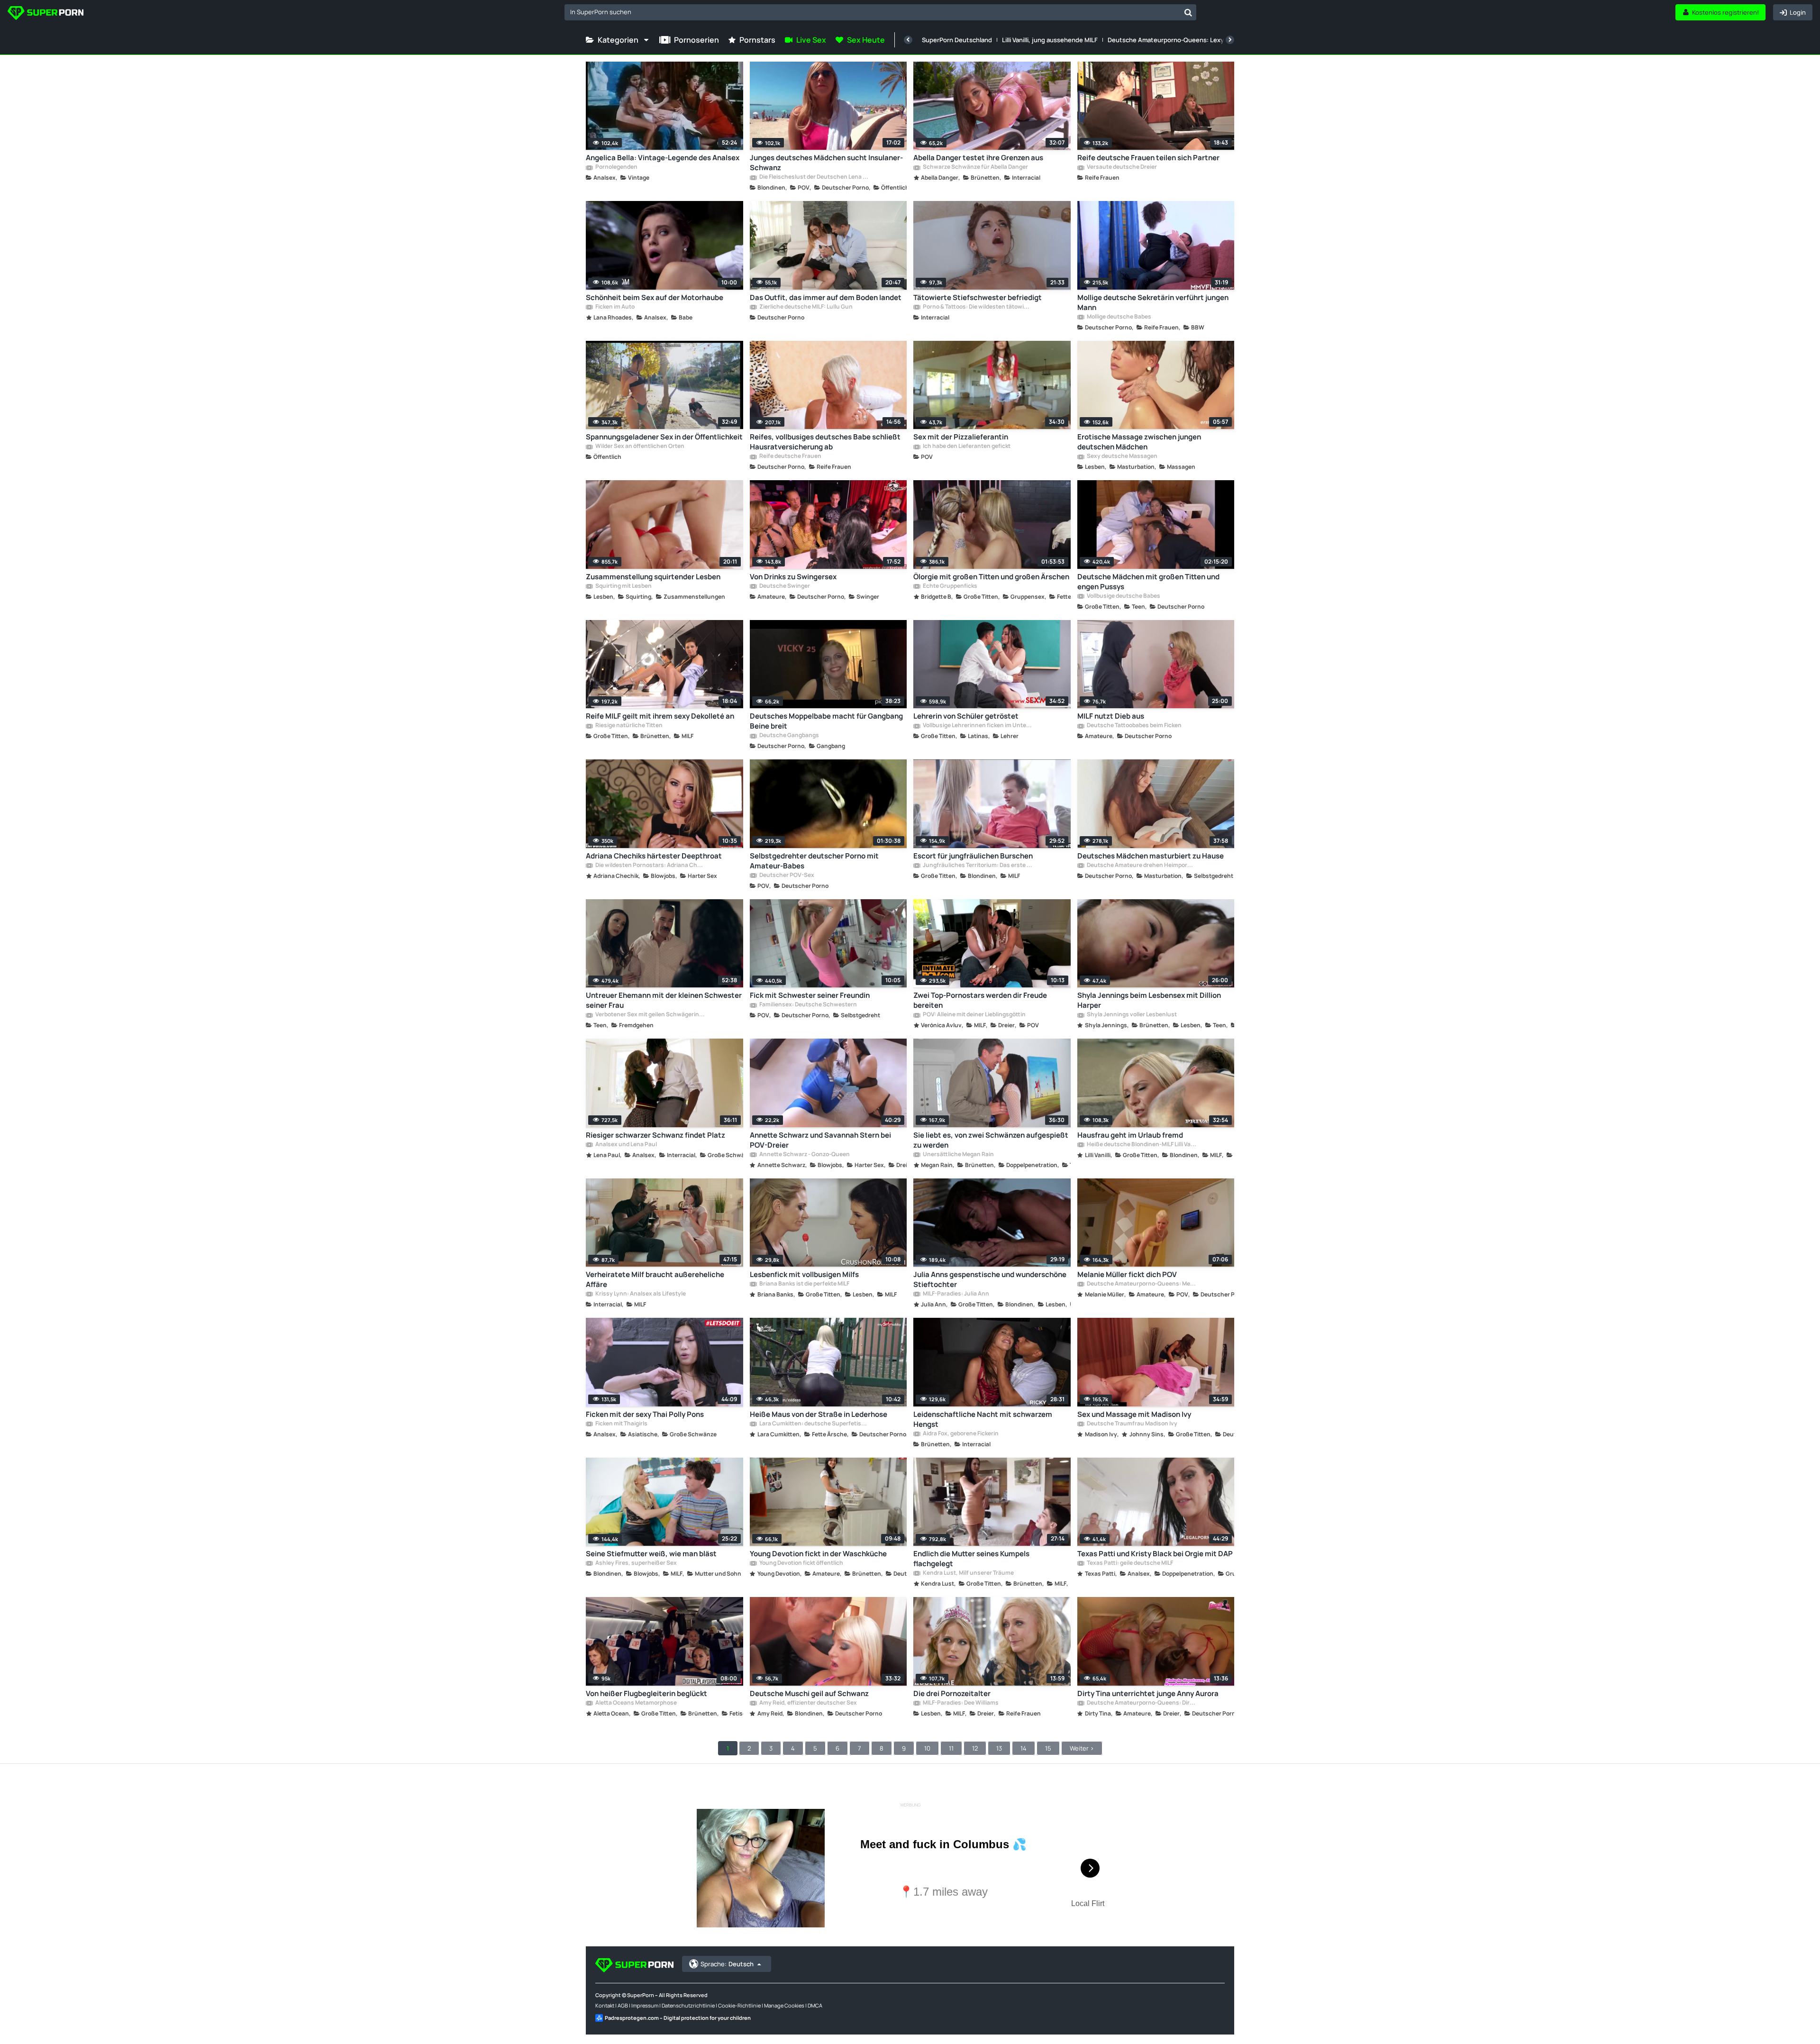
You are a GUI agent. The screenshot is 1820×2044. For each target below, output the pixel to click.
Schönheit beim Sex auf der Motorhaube (655, 297)
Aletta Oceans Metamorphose (636, 1703)
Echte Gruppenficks (950, 586)
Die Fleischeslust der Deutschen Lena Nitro (814, 177)
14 (1024, 1748)
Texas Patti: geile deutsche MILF (1129, 1563)
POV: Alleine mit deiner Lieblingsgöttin (974, 1015)
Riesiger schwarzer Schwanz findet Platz (655, 1135)
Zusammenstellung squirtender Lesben (653, 577)
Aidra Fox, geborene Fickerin (960, 1434)
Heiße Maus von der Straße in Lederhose (819, 1414)
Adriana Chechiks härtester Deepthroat (654, 856)
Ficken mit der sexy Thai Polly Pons (645, 1414)
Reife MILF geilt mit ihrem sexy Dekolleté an (660, 716)
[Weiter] (1230, 40)
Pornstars (757, 40)
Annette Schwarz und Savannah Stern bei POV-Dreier (820, 1140)
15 (1048, 1748)
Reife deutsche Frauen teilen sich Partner (1148, 158)
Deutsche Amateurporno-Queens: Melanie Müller (1141, 1284)
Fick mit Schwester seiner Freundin (810, 995)
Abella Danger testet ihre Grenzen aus (978, 158)
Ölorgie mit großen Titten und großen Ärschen (991, 577)
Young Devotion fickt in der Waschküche (818, 1554)
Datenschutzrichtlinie (688, 2005)
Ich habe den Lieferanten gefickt (966, 447)
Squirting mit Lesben (623, 586)
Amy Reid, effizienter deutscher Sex (808, 1703)
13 (999, 1748)
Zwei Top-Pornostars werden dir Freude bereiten (980, 1000)
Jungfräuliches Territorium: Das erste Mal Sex (977, 866)
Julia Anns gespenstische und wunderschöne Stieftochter (990, 1279)
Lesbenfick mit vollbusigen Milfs (804, 1274)
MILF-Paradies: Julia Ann (955, 1294)
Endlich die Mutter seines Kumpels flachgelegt (971, 1559)
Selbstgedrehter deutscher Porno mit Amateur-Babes (814, 861)
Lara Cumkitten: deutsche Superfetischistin (814, 1424)
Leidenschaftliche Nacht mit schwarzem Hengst (983, 1419)
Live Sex (811, 40)
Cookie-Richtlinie (739, 2005)
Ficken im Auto (614, 307)
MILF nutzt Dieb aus (1111, 716)
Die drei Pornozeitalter (952, 1693)
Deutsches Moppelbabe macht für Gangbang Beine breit (826, 721)
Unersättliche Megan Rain (958, 1155)
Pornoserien (696, 40)
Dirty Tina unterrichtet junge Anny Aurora (1148, 1693)
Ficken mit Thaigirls (621, 1424)
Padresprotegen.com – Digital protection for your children (678, 2018)
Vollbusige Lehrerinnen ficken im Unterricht (977, 726)
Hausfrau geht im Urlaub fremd (1130, 1135)
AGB (623, 2005)
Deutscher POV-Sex (786, 876)
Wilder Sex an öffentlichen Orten (639, 447)
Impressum (645, 2005)
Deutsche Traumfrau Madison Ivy (1132, 1424)
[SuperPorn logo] (45, 14)
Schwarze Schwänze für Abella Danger (975, 167)
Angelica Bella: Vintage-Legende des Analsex (663, 158)
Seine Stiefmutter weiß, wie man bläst (651, 1554)
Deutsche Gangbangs (789, 736)
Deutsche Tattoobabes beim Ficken (1134, 726)
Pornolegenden (616, 167)
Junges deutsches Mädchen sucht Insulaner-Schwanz (826, 163)
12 (975, 1748)
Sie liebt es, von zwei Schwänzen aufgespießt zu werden (991, 1140)
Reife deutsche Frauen (790, 456)
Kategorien (618, 40)
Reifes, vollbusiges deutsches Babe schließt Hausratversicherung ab (825, 442)
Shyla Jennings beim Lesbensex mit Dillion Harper (1149, 1000)
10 (927, 1748)
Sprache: (727, 1964)
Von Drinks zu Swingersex (793, 577)
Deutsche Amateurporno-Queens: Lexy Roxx (1174, 40)
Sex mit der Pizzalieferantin (961, 437)
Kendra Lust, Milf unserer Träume (968, 1573)
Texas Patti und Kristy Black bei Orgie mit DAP (1155, 1554)
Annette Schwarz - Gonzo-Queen (804, 1155)
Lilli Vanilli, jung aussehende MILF (1050, 40)
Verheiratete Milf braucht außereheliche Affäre (655, 1279)
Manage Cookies (784, 2005)
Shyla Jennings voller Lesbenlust (1131, 1015)
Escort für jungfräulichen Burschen (973, 856)
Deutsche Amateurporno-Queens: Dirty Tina (1141, 1703)
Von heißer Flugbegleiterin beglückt (646, 1693)
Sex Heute (866, 40)
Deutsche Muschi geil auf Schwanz (809, 1693)
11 (951, 1748)
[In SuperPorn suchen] (1188, 12)
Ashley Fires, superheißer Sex (636, 1563)
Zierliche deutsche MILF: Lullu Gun (805, 307)
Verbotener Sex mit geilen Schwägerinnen (650, 1015)
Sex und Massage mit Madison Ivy (1134, 1414)
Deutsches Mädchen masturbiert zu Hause (1151, 856)
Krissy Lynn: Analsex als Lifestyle (640, 1294)
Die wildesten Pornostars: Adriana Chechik (650, 866)
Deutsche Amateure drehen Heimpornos (1141, 866)
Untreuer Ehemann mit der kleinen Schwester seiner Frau (664, 1000)
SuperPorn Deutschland (957, 40)
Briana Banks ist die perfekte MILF (804, 1284)
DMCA (815, 2005)
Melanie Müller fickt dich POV (1127, 1274)
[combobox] (880, 12)
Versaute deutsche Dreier (1121, 167)
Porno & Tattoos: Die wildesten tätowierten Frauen (977, 307)
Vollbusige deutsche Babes (1123, 596)
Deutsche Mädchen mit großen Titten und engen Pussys (1148, 582)
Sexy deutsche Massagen (1122, 456)
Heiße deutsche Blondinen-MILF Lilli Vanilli (1141, 1145)
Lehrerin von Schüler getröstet (966, 716)
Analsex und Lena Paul (626, 1145)
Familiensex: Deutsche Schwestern (808, 1005)
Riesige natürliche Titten (628, 726)
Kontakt (605, 2005)
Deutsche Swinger (784, 586)
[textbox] (872, 12)
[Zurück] (908, 40)
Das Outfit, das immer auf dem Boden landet (826, 297)
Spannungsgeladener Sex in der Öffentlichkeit (664, 437)
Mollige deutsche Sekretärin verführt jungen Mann (1153, 302)
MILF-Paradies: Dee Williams (960, 1703)
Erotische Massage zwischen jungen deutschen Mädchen (1139, 442)
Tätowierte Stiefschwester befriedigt (978, 297)
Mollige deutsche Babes (1119, 317)
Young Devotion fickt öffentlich (801, 1563)
